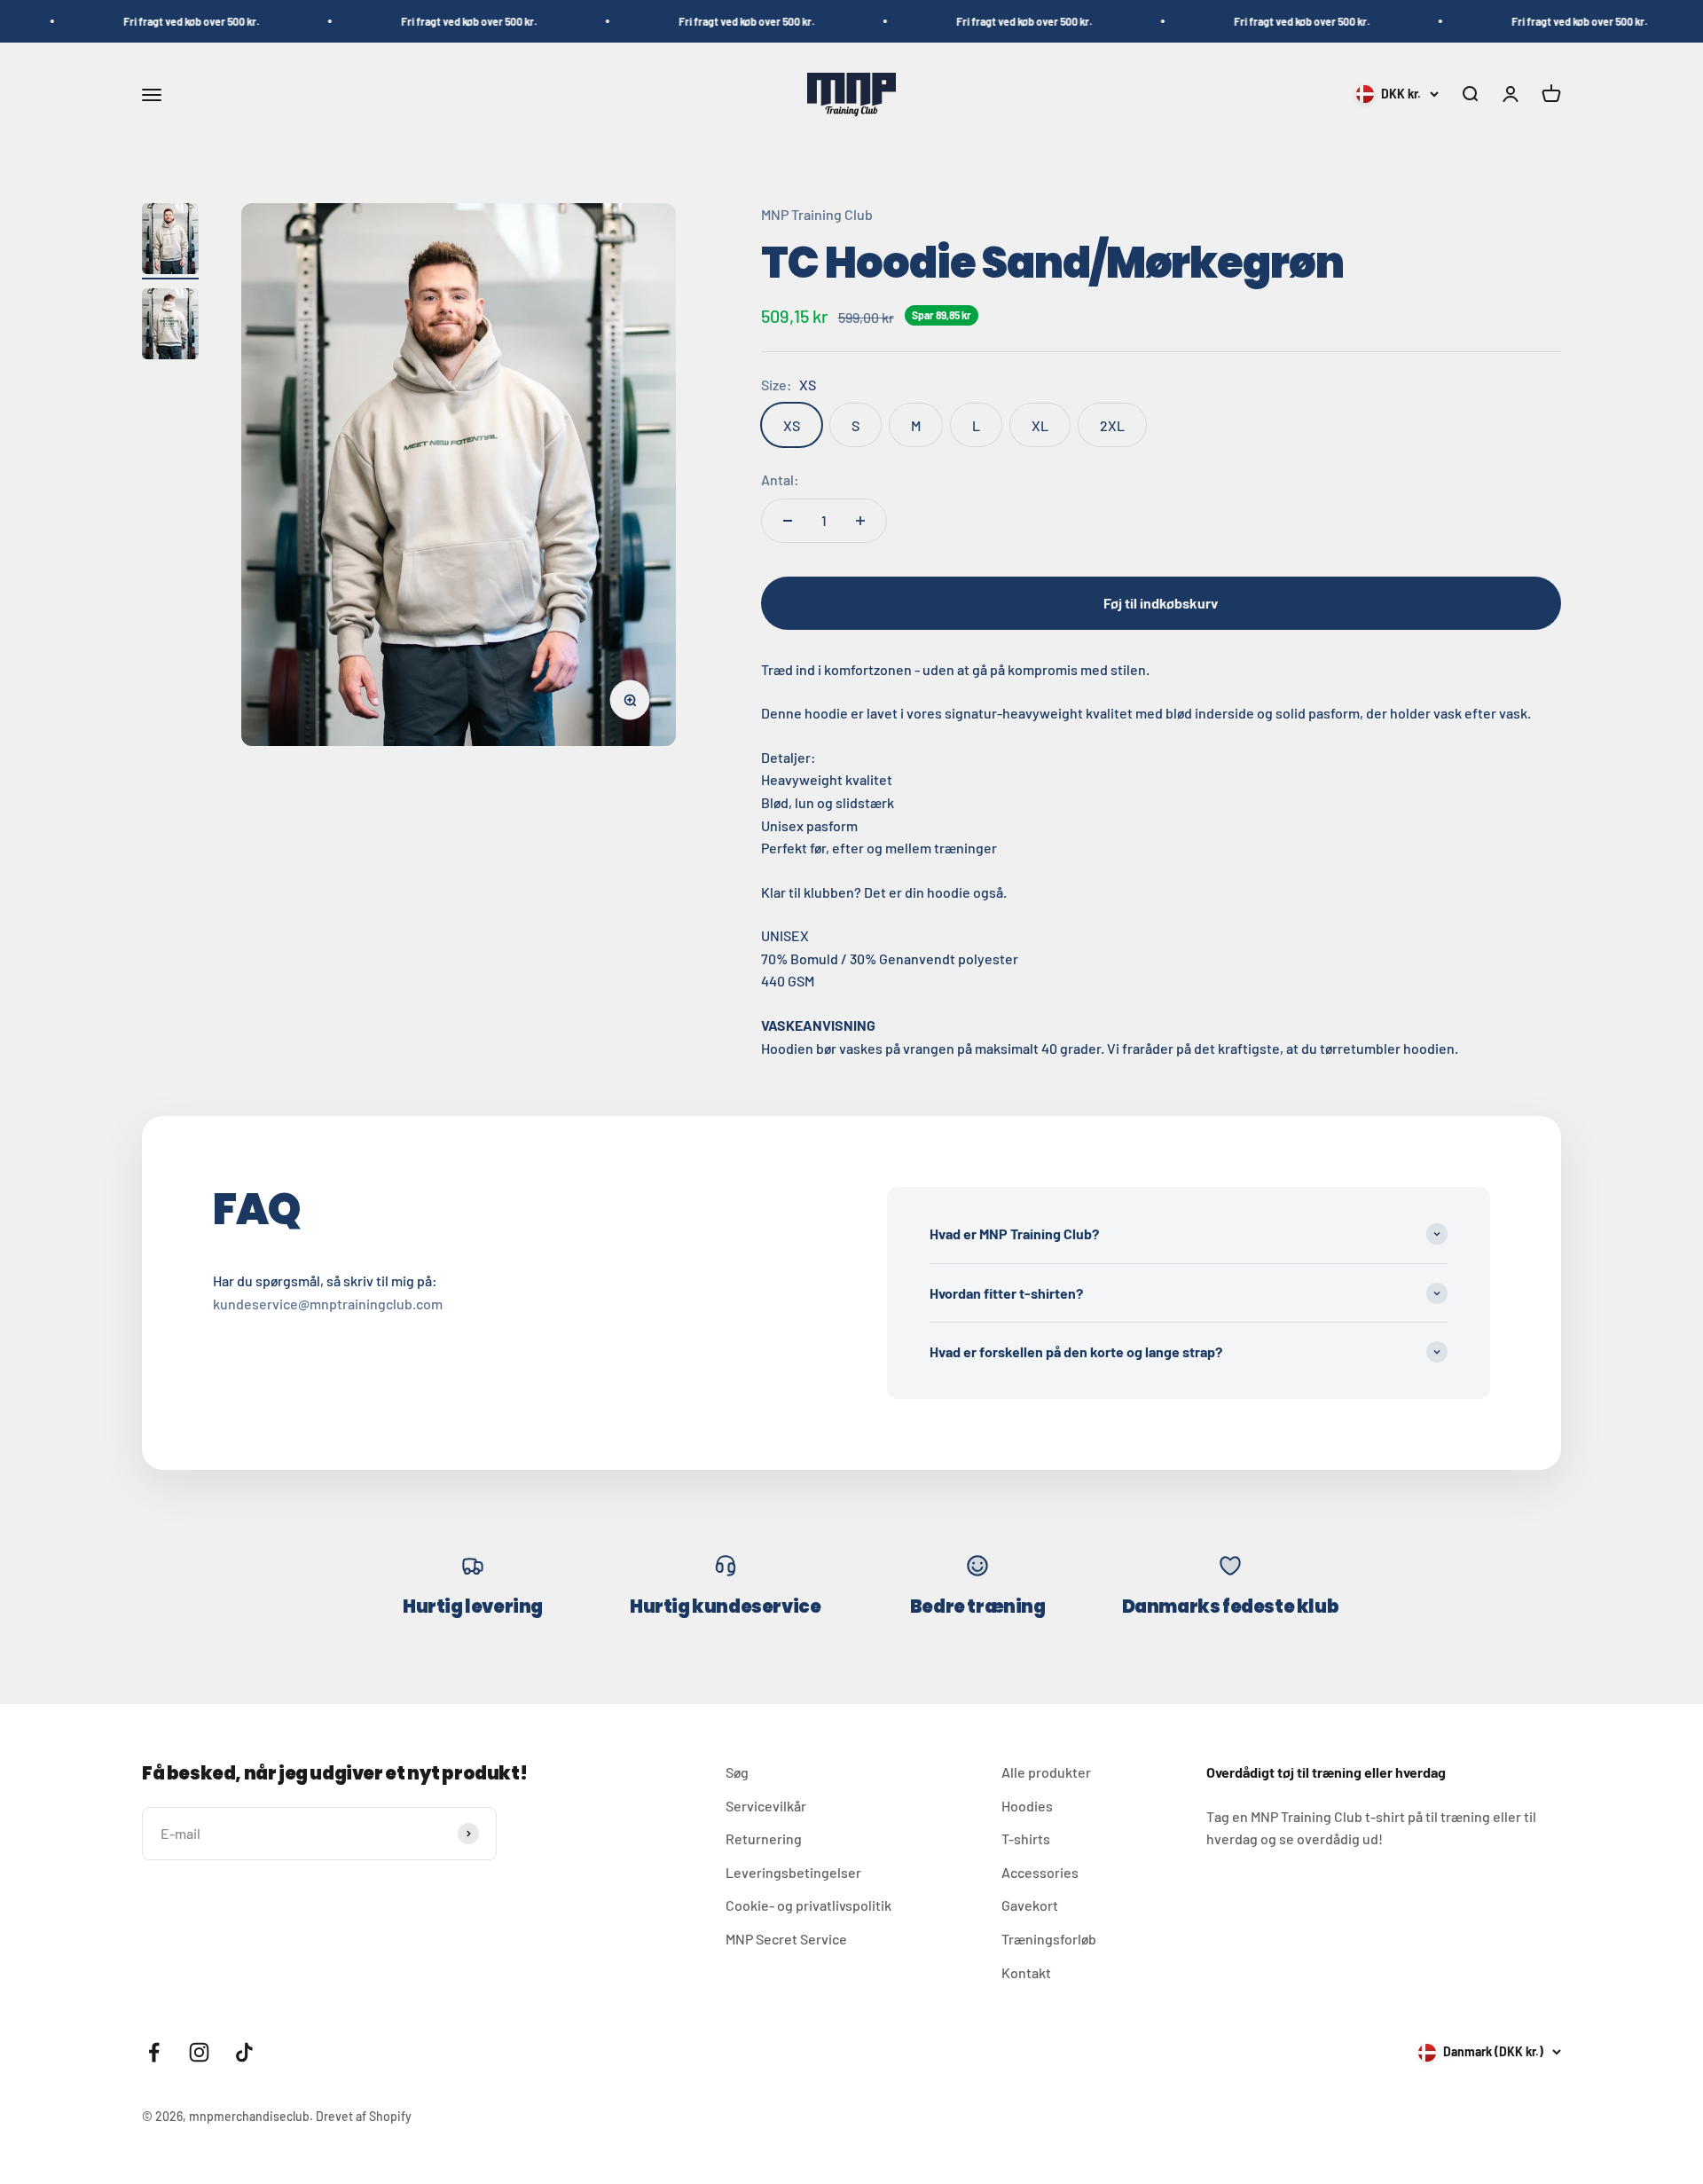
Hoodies (1027, 1806)
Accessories (1040, 1872)
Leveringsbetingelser (793, 1872)
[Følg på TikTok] (244, 2052)
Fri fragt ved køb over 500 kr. (126, 21)
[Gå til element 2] (170, 326)
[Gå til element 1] (170, 241)
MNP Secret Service (786, 1939)
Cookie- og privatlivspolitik (808, 1905)
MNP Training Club (817, 214)
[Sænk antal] (788, 521)
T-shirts (1026, 1838)
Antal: (780, 479)
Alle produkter (1046, 1772)
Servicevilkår (766, 1806)
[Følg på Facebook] (154, 2052)
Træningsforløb (1049, 1939)
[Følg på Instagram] (199, 2052)
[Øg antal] (860, 521)
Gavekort (1030, 1905)
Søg (737, 1772)
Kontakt (1026, 1972)
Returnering (764, 1838)
